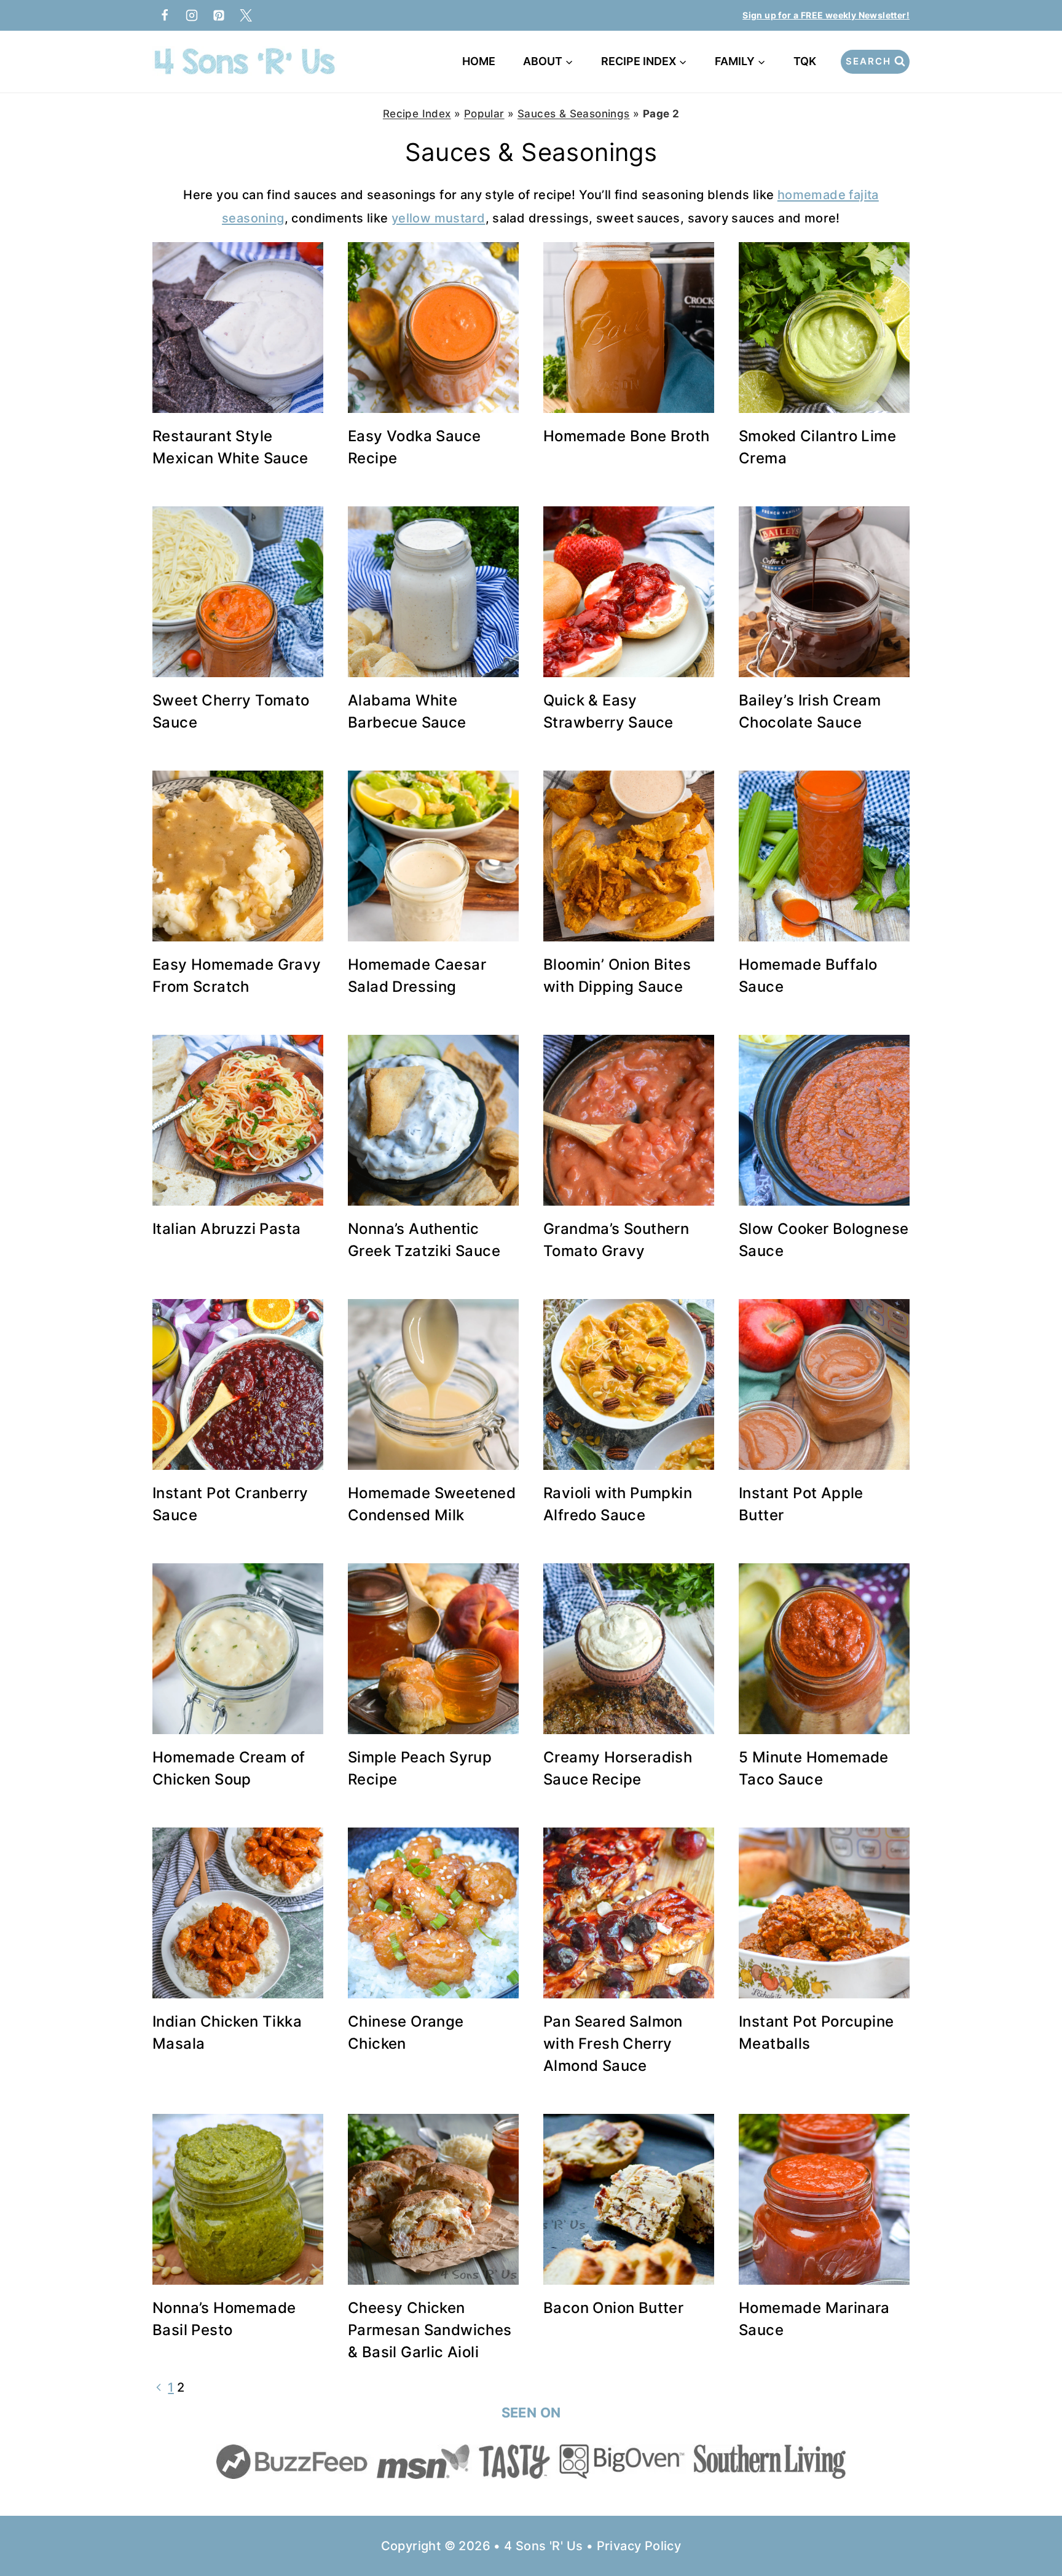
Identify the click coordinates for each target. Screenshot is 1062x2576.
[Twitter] (246, 15)
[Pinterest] (219, 15)
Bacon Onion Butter (613, 2308)
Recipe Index (417, 114)
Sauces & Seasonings (574, 114)
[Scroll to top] (1031, 2527)
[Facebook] (165, 15)
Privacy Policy (639, 2546)
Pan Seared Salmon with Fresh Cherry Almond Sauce (613, 2044)
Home (479, 61)
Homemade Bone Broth (627, 436)
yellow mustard (439, 218)
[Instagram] (192, 15)
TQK (807, 61)
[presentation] (238, 328)
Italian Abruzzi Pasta (226, 1229)
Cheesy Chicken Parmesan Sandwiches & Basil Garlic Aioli (430, 2330)
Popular (484, 114)
